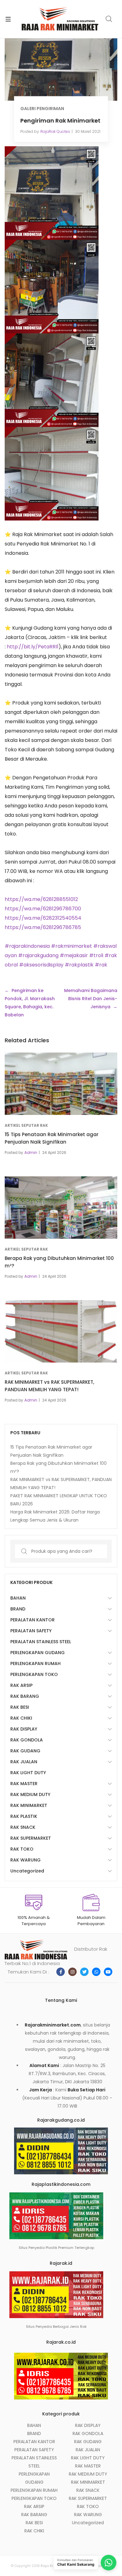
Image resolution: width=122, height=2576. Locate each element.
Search (109, 19)
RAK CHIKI (21, 1718)
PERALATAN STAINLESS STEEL (41, 1642)
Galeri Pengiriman (42, 109)
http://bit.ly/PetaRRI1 (33, 647)
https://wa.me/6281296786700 (43, 909)
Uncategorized (27, 1871)
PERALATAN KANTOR (33, 1620)
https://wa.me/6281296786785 (43, 927)
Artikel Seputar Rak (26, 1125)
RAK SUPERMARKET (31, 1838)
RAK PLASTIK (24, 1816)
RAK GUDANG (25, 1751)
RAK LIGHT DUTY (28, 1773)
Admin (31, 1152)
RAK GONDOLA (27, 1740)
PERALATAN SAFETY (31, 1631)
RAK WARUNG (25, 1860)
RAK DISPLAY (24, 1729)
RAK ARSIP (21, 1685)
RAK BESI (20, 1707)
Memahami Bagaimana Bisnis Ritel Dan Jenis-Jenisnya (91, 999)
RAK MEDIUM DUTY (30, 1794)
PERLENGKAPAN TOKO (34, 1674)
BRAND (18, 1609)
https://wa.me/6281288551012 (41, 899)
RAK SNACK (23, 1827)
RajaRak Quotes (55, 131)
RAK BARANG (25, 1696)
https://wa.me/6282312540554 (43, 918)
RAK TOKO (22, 1849)
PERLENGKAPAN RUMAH (36, 1663)
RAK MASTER (24, 1784)
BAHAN (18, 1598)
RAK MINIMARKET (29, 1805)
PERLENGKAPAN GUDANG (38, 1653)
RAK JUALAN (24, 1762)
